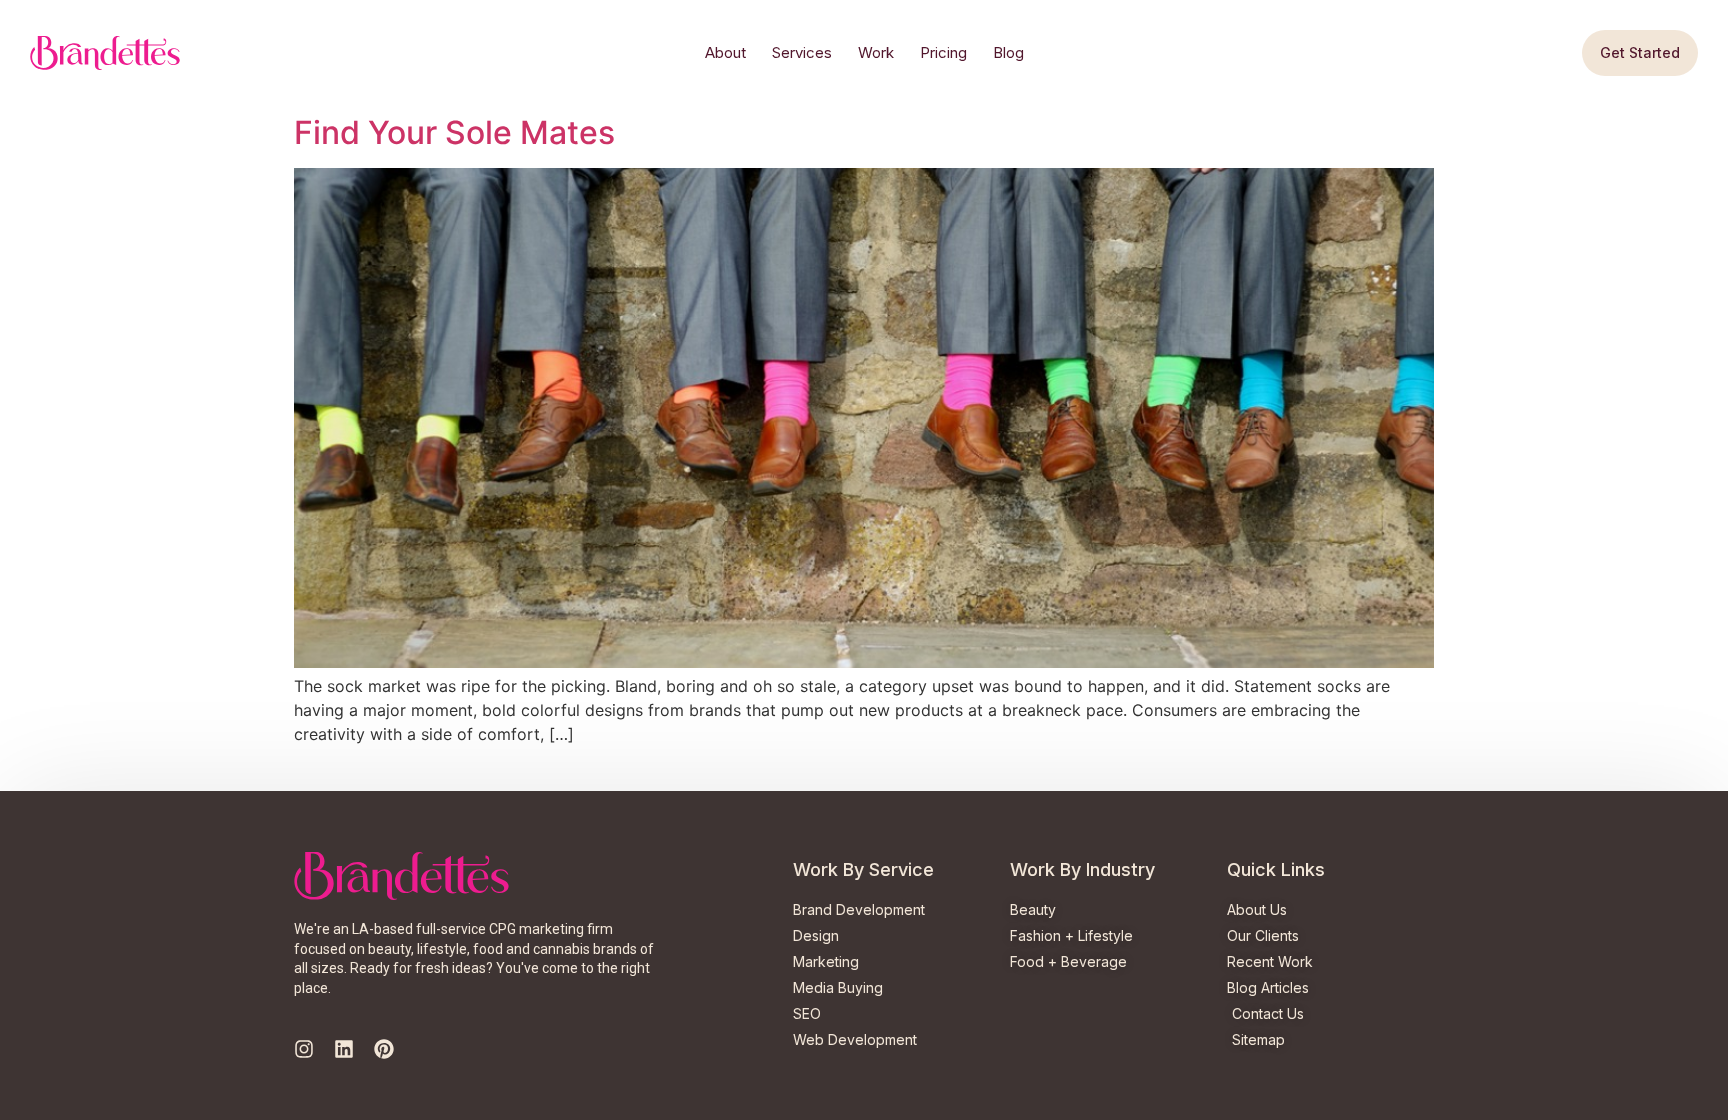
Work (876, 52)
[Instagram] (304, 1049)
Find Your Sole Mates (454, 132)
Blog (1008, 52)
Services (802, 52)
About (725, 52)
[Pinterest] (384, 1049)
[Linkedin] (344, 1049)
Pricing (943, 52)
